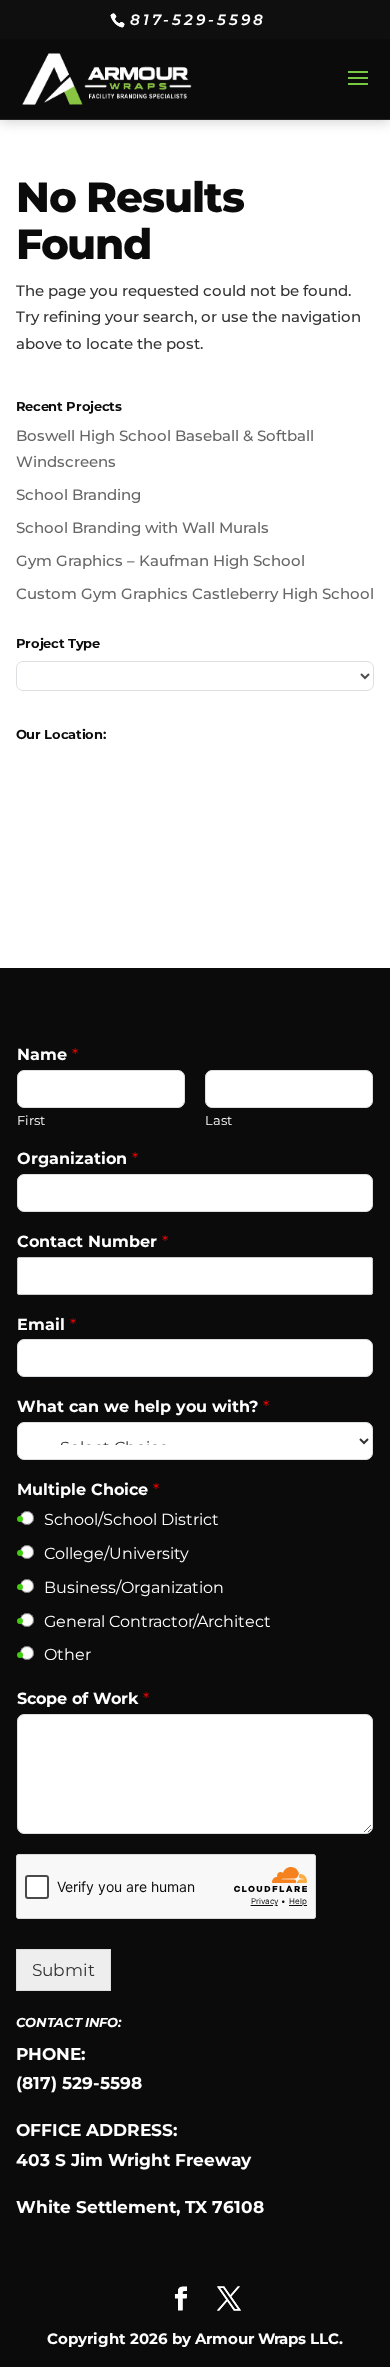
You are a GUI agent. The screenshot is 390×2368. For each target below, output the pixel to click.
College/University (116, 1553)
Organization (77, 1158)
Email (46, 1324)
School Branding (78, 494)
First (31, 1120)
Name (47, 1054)
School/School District (131, 1519)
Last (218, 1120)
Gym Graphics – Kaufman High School (160, 560)
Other (67, 1654)
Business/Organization (134, 1587)
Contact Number (92, 1241)
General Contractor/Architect (157, 1621)
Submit (63, 1970)
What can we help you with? (143, 1406)
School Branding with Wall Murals (142, 527)
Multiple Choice (88, 1489)
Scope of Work (83, 1698)
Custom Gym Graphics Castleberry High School (195, 593)
